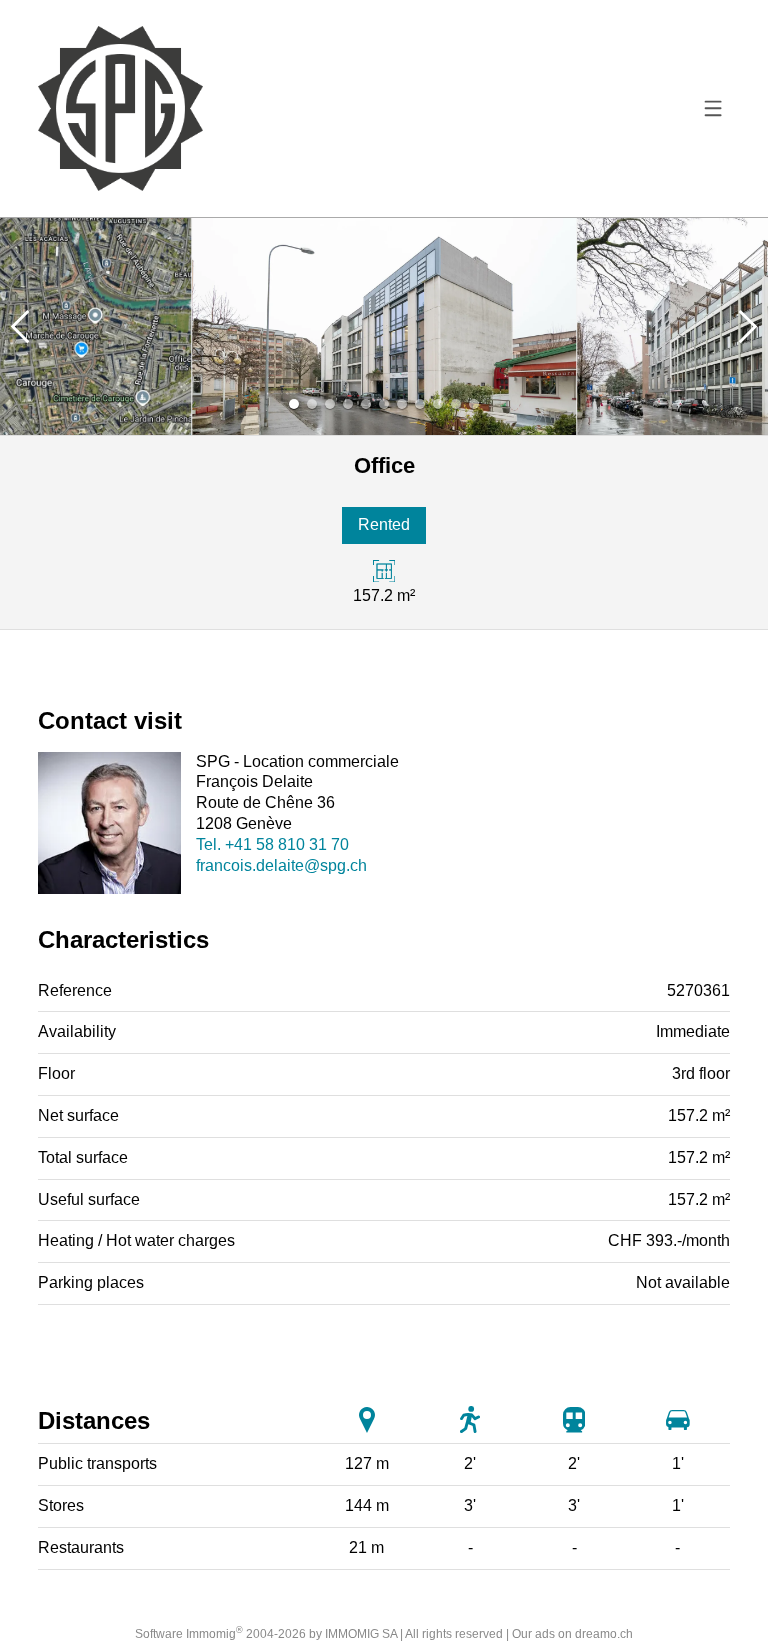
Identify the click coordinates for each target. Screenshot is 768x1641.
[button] (20, 326)
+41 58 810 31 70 (272, 844)
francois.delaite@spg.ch (281, 865)
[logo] (120, 108)
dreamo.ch (604, 1634)
